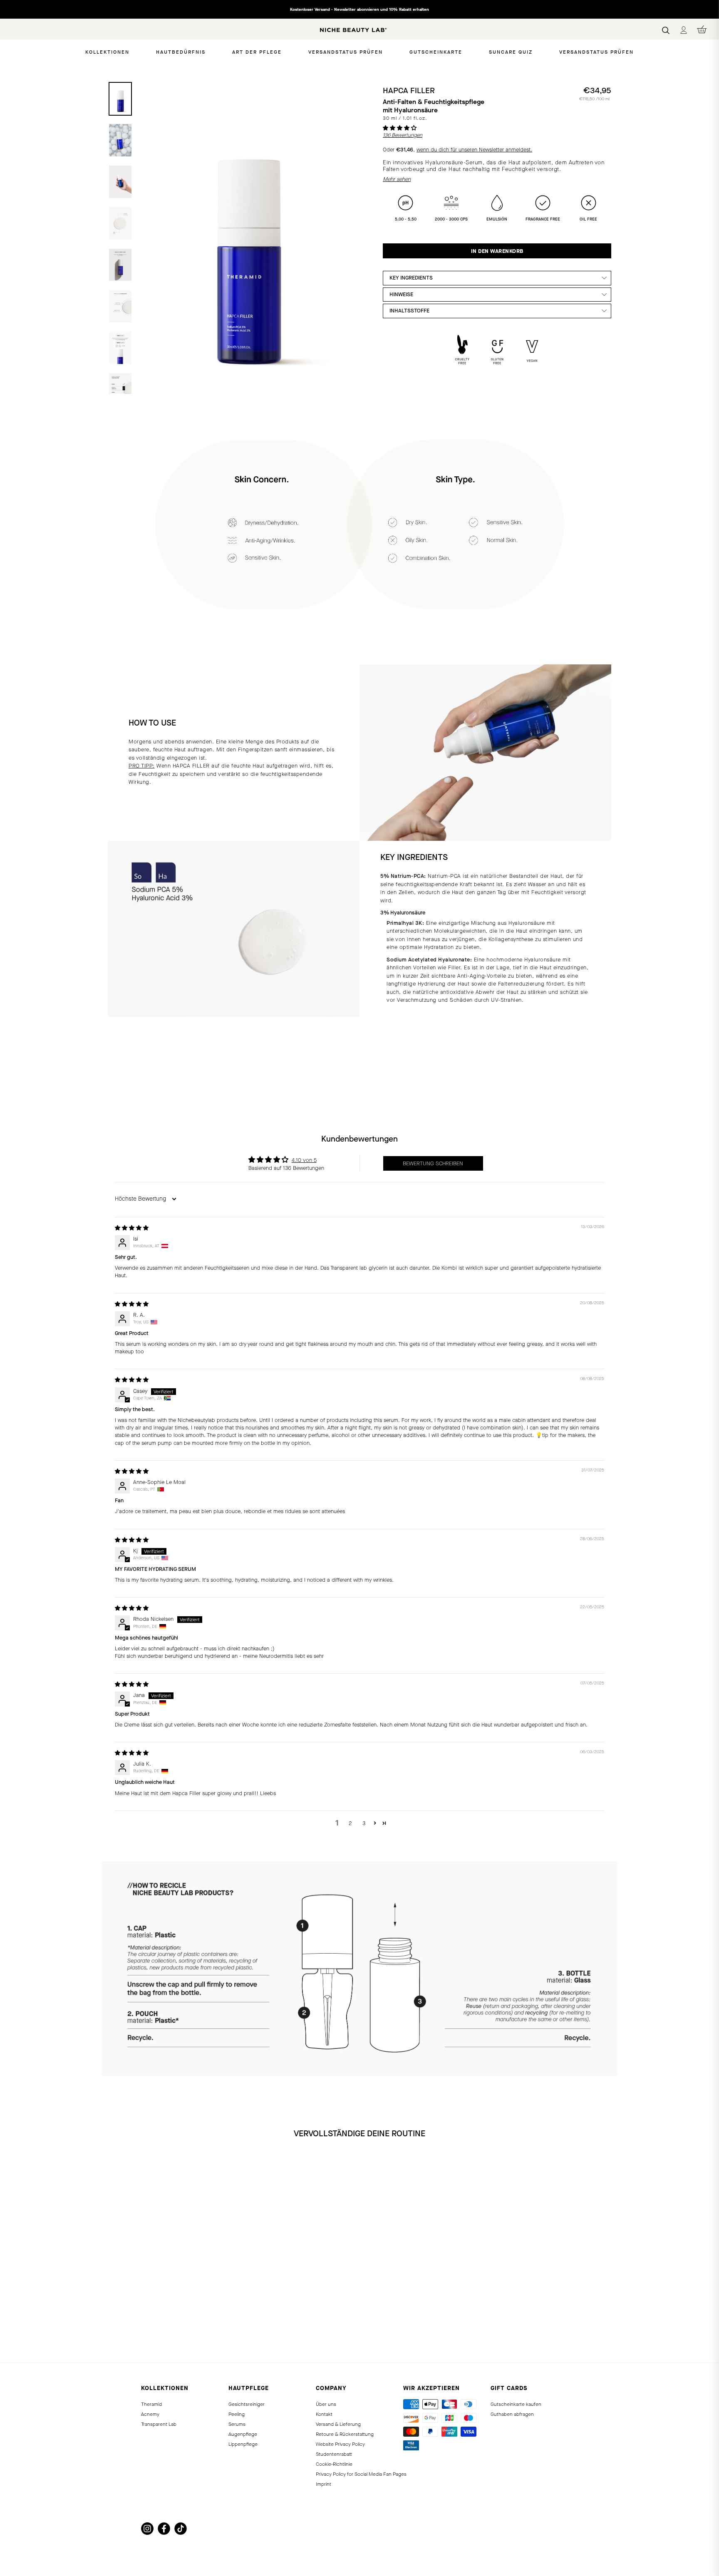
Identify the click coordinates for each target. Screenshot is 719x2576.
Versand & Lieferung (338, 2424)
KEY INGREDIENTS (411, 278)
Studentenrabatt (334, 2454)
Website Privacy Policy (340, 2444)
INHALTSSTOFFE (409, 311)
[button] (400, 128)
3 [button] (364, 1823)
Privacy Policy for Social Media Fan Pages (361, 2474)
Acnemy (150, 2414)
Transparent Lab (159, 2424)
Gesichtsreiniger (247, 2404)
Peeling (237, 2414)
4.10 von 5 (304, 1160)
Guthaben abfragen (512, 2414)
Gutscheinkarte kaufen (516, 2404)
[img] (132, 1228)
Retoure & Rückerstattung (345, 2434)
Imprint (324, 2484)
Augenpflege (243, 2434)
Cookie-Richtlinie (334, 2464)
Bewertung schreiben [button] (433, 1163)
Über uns (326, 2404)
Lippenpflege (243, 2444)
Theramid (151, 2404)
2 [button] (350, 1823)
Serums (237, 2424)
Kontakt (324, 2414)
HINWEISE (401, 294)
